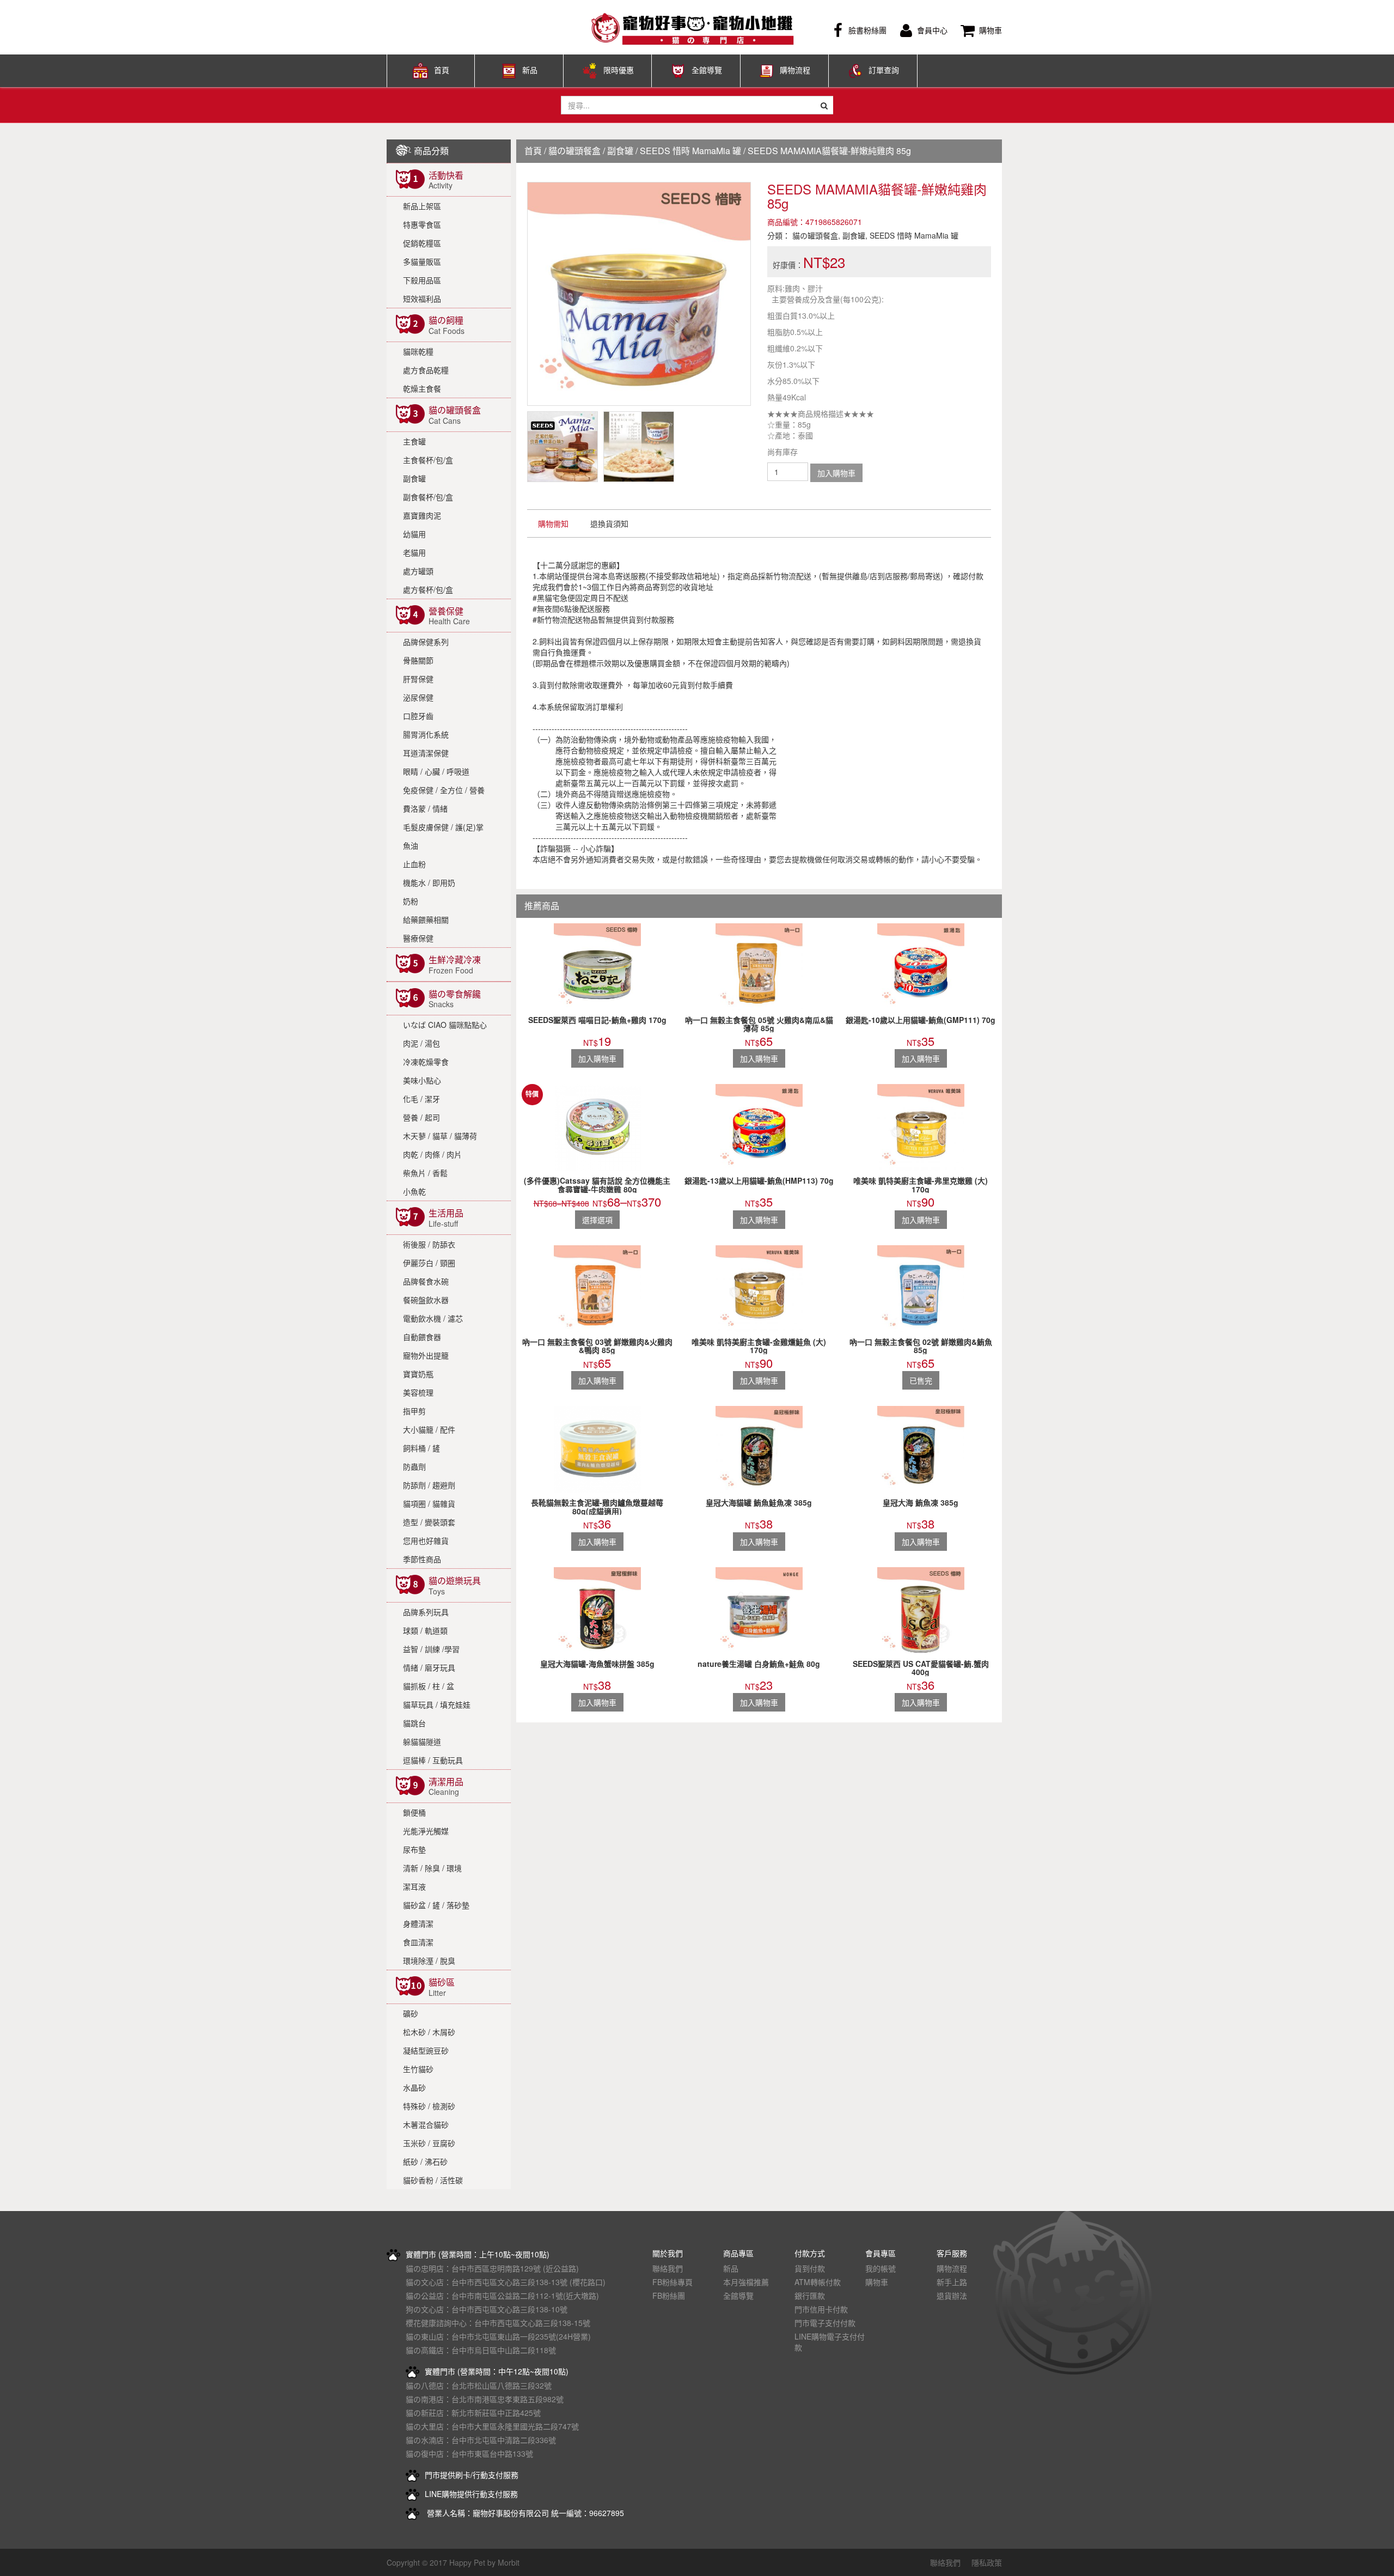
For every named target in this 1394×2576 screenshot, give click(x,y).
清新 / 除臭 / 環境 (432, 1868)
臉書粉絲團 (867, 30)
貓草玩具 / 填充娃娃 (437, 1704)
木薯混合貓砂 (426, 2124)
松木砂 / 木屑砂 (429, 2032)
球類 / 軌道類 (425, 1630)
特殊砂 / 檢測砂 (429, 2106)
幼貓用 (414, 534)
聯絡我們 (668, 2268)
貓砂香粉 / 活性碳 (433, 2180)
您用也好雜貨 (426, 1540)
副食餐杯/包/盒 (428, 497)
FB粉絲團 (669, 2295)
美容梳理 (418, 1392)
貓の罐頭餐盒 (574, 151)
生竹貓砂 (418, 2069)
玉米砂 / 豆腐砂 (429, 2143)
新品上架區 (422, 206)
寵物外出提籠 (426, 1355)
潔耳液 (414, 1886)
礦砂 (411, 2013)
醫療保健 (418, 938)
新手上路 (952, 2282)
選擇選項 (597, 1220)
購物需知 (553, 523)
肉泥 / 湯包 (421, 1043)
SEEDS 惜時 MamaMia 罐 (690, 151)
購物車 (991, 30)
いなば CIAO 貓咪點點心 (445, 1025)
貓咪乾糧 (418, 351)
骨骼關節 (418, 660)
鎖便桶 (414, 1812)
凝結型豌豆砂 (426, 2050)
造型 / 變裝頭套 (429, 1522)
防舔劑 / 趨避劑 (429, 1485)
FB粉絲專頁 (672, 2282)
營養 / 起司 (421, 1117)
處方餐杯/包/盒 (428, 589)
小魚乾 (414, 1191)
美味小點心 (422, 1080)
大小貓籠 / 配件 (429, 1429)
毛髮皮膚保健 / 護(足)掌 (443, 827)
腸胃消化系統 (426, 734)
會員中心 (932, 30)
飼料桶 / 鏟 (421, 1448)
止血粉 (414, 864)
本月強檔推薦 (746, 2282)
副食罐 (414, 478)
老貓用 (414, 552)
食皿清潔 (418, 1942)
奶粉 (411, 901)
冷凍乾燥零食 (426, 1062)
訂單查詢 (884, 70)
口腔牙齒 (418, 716)
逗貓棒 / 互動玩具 (433, 1760)
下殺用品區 (422, 280)
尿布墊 (414, 1849)
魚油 (411, 845)
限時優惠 (619, 70)
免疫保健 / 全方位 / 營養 (444, 790)
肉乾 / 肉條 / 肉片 (432, 1154)
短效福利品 (422, 299)
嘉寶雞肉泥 (422, 515)
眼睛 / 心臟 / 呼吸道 (436, 771)
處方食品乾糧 (426, 370)
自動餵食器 (422, 1337)
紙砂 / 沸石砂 (425, 2161)
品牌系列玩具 (426, 1612)
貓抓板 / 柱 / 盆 (429, 1686)
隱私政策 (987, 2562)
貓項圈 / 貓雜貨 (429, 1503)
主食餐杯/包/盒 (428, 460)
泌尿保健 (418, 697)
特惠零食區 (422, 224)
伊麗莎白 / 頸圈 (429, 1263)
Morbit (509, 2562)
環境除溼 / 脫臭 (429, 1960)
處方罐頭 (418, 571)
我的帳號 (881, 2268)
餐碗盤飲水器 (426, 1300)
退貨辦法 (952, 2295)
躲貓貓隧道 (422, 1741)
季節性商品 (422, 1559)
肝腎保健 (418, 679)
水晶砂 (414, 2087)
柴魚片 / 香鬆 (425, 1173)
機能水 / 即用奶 (429, 882)
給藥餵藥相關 (426, 919)
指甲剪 (414, 1411)
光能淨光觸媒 (426, 1831)
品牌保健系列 (426, 642)
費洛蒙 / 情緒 (425, 808)
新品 (530, 70)
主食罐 (414, 441)
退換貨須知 (609, 523)
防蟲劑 (414, 1466)
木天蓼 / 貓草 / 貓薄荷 (440, 1136)
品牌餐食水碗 (426, 1281)
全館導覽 (707, 70)
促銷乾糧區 (422, 243)
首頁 (442, 70)
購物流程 (795, 70)
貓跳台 (414, 1723)
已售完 (921, 1380)
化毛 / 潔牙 (421, 1099)
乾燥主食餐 (422, 388)
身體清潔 (418, 1923)
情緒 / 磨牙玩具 (429, 1667)
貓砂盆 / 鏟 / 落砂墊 (436, 1905)
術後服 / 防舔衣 (429, 1244)
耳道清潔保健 (426, 753)
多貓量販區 (422, 261)
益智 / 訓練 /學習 (431, 1649)
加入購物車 (836, 473)
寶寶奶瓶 (418, 1374)
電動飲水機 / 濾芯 (433, 1318)
